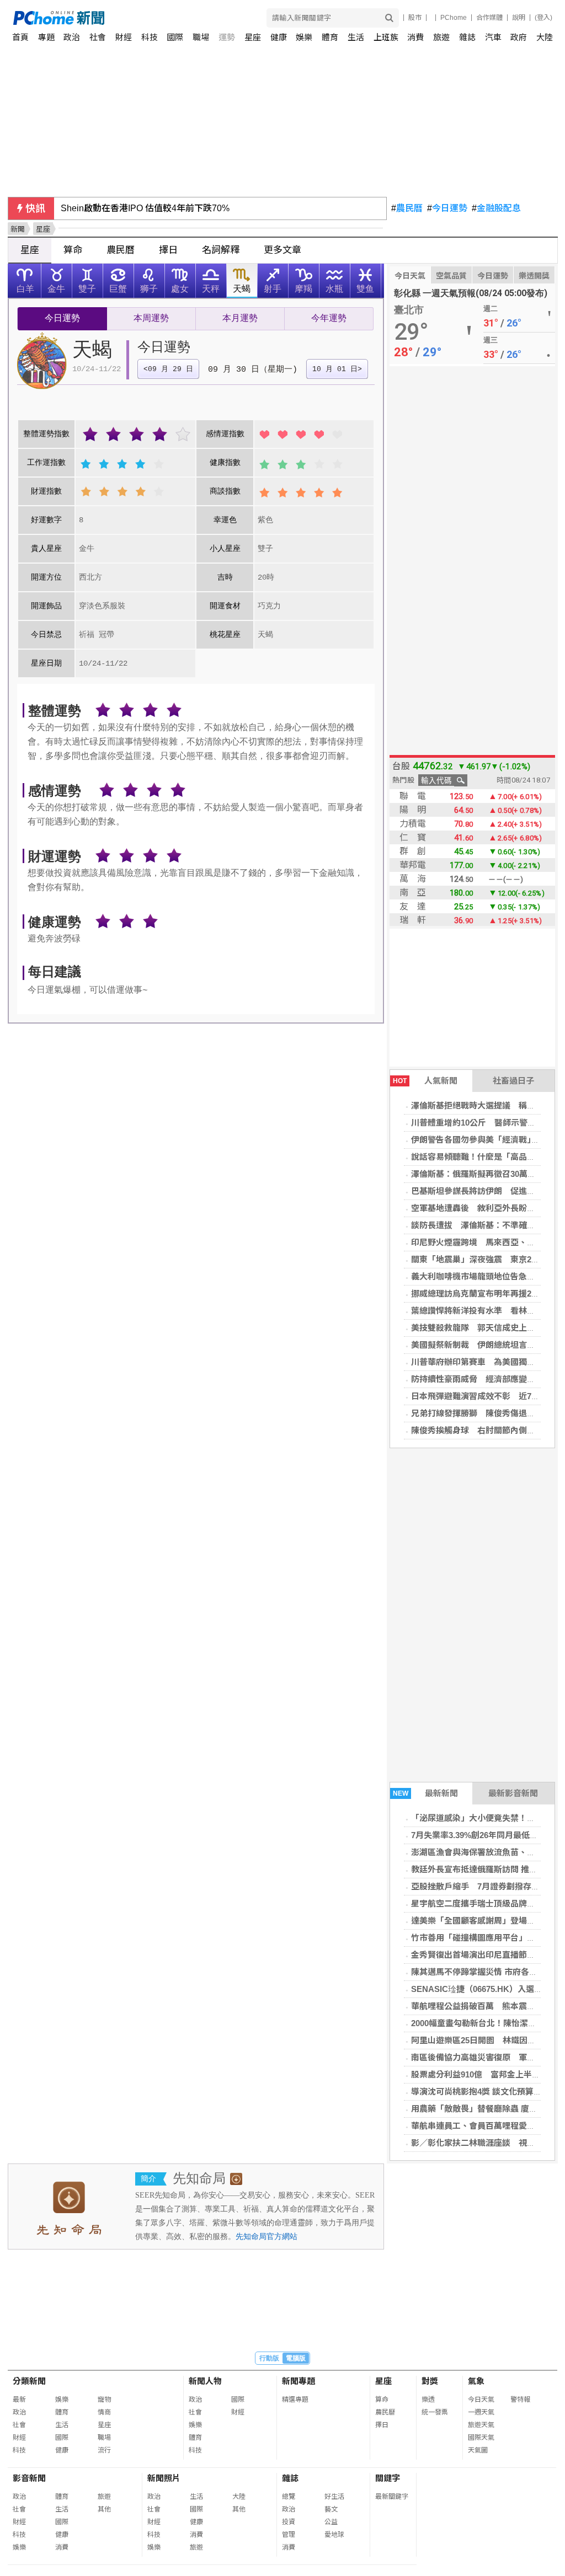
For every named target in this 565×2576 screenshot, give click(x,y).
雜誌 (467, 37)
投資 (289, 2522)
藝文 (331, 2509)
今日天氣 (410, 276)
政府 (519, 37)
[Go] (389, 18)
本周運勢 (151, 319)
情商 (104, 2412)
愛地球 (334, 2535)
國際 (175, 37)
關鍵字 (388, 2478)
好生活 (334, 2497)
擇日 (168, 250)
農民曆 (407, 208)
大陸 (545, 37)
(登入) (543, 18)
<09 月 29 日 (168, 369)
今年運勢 (329, 319)
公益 (331, 2522)
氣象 (476, 2381)
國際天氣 (481, 2438)
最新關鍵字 (392, 2497)
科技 (150, 37)
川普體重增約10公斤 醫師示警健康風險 (486, 1123)
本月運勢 (240, 319)
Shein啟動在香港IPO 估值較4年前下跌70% (145, 208)
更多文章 (282, 250)
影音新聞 (29, 2478)
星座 (253, 37)
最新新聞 (426, 1793)
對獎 (430, 2381)
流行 (104, 2450)
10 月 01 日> (337, 369)
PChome (454, 18)
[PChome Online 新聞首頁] (148, 18)
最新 (19, 2400)
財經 (124, 37)
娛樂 (304, 37)
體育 (330, 37)
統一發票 (435, 2412)
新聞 (18, 229)
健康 (279, 37)
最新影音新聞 (513, 1793)
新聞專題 (299, 2381)
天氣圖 (478, 2450)
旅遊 (441, 37)
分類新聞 (29, 2381)
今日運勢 (447, 208)
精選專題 (295, 2400)
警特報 (520, 2400)
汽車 (493, 37)
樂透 (428, 2400)
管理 (289, 2535)
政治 (72, 37)
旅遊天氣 (481, 2425)
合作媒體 (489, 18)
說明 (519, 18)
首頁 (20, 37)
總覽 (289, 2497)
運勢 (227, 37)
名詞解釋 (221, 250)
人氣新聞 (425, 1081)
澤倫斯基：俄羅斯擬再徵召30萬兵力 (478, 1174)
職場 (201, 37)
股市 (415, 18)
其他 (104, 2509)
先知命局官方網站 (266, 2237)
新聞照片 (164, 2478)
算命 (73, 250)
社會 (98, 37)
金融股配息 (496, 208)
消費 (415, 37)
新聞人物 (205, 2381)
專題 (46, 37)
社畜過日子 (513, 1081)
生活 (356, 37)
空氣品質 (451, 276)
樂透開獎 (534, 276)
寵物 (104, 2400)
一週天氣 (481, 2412)
